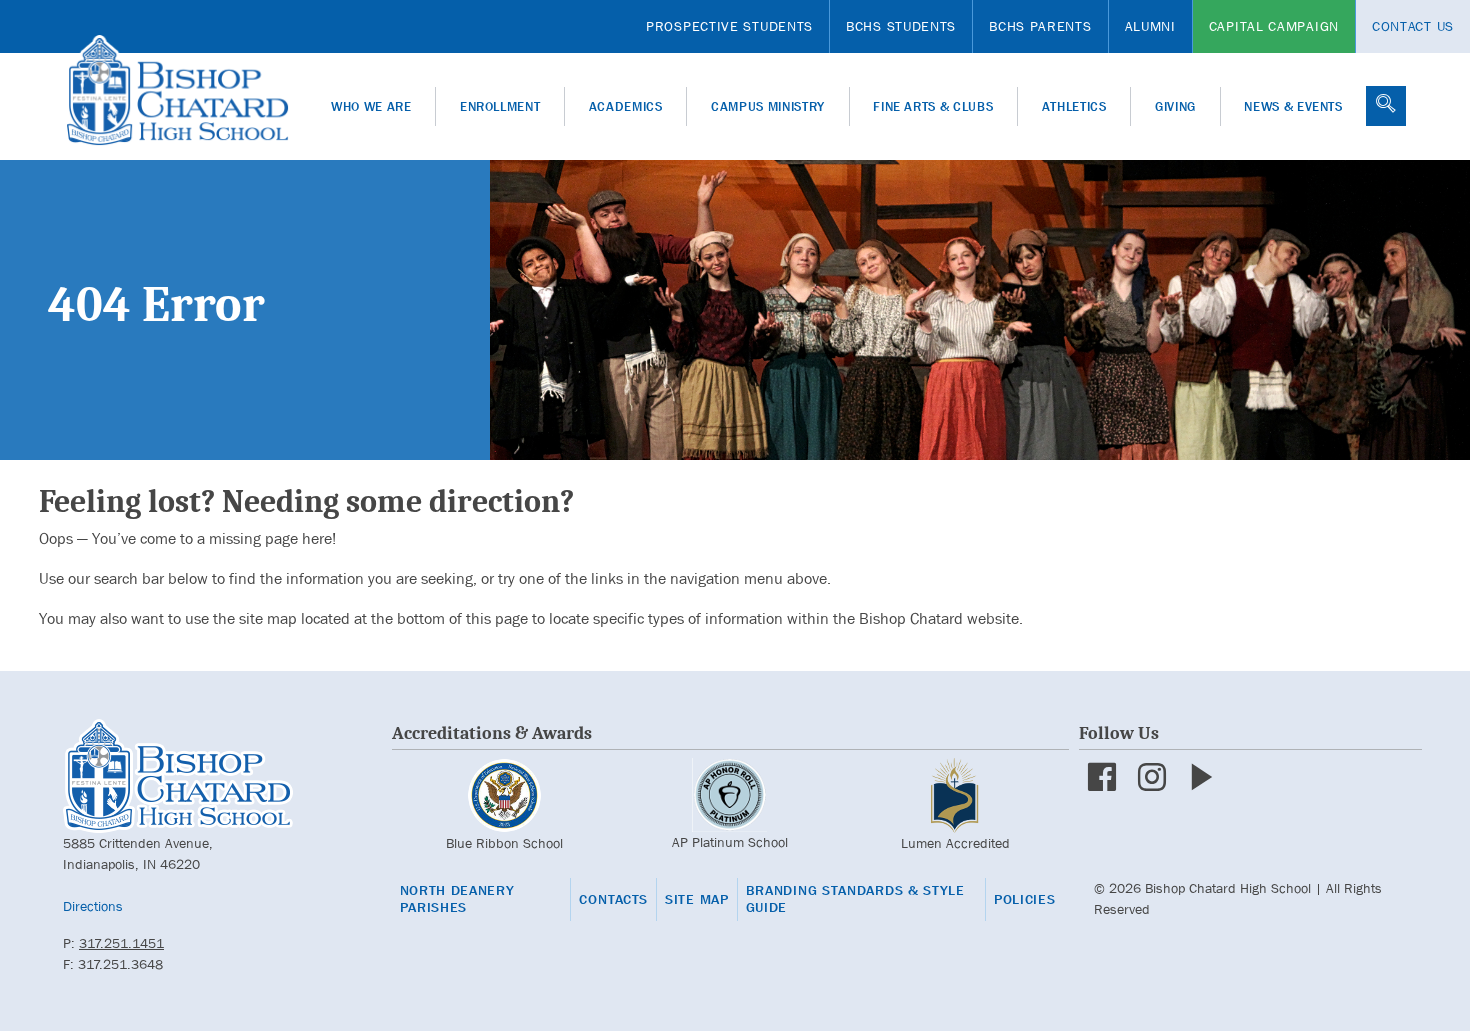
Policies (1025, 899)
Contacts (613, 899)
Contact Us (1413, 26)
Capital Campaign (1274, 26)
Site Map (697, 899)
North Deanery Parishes (457, 899)
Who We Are (371, 106)
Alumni (1150, 26)
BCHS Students (901, 26)
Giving (1175, 106)
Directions (93, 906)
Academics (626, 106)
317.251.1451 (121, 943)
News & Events (1293, 106)
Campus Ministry (768, 106)
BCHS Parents (1040, 26)
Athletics (1074, 106)
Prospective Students (729, 26)
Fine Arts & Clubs (933, 106)
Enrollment (500, 106)
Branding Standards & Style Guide (855, 899)
